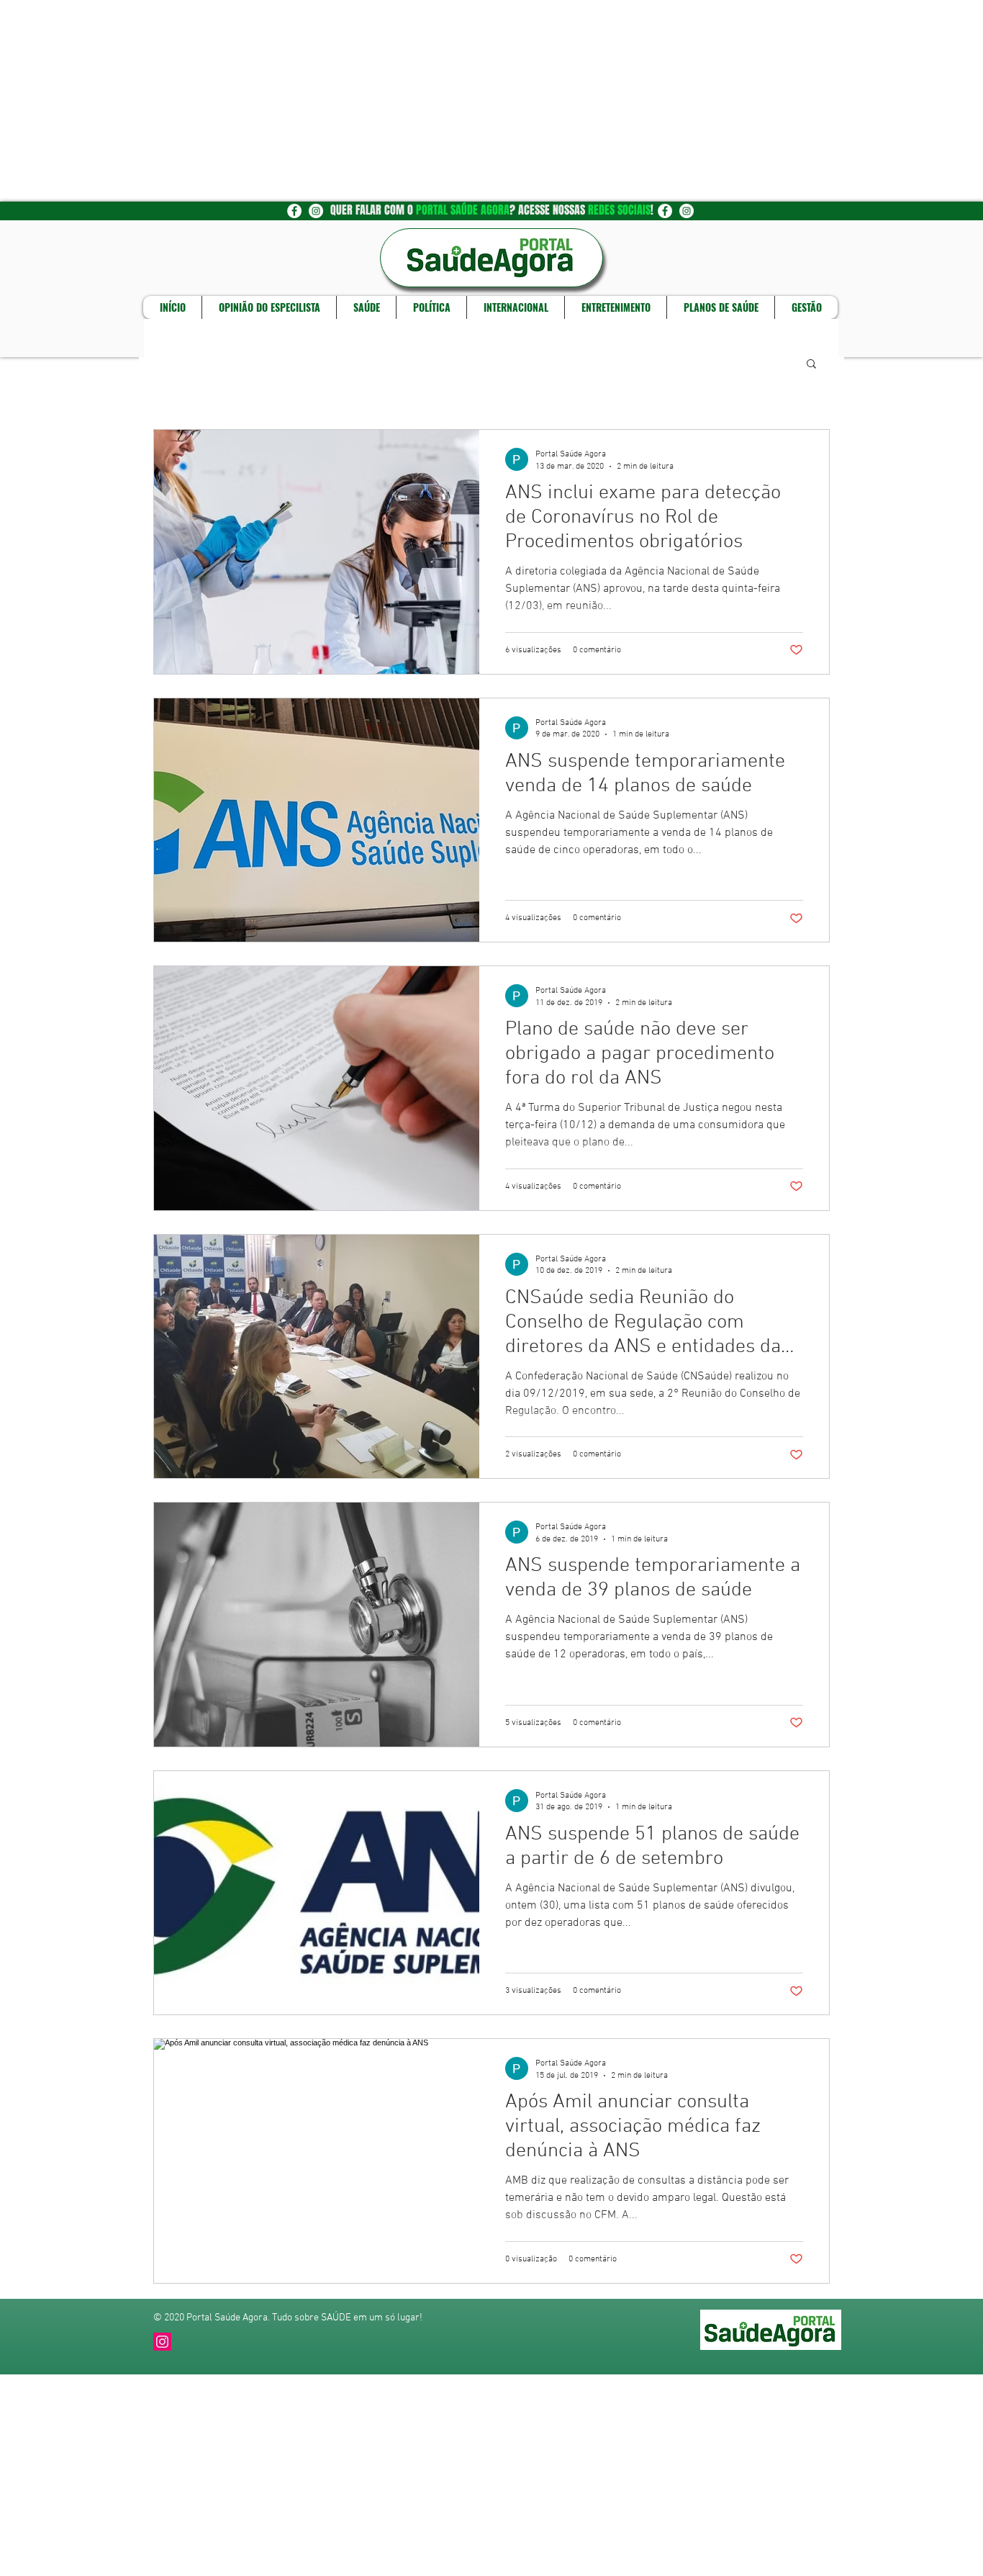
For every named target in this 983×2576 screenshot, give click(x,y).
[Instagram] (162, 2342)
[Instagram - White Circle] (316, 211)
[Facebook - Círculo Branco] (294, 211)
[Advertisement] (432, 101)
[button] (811, 365)
